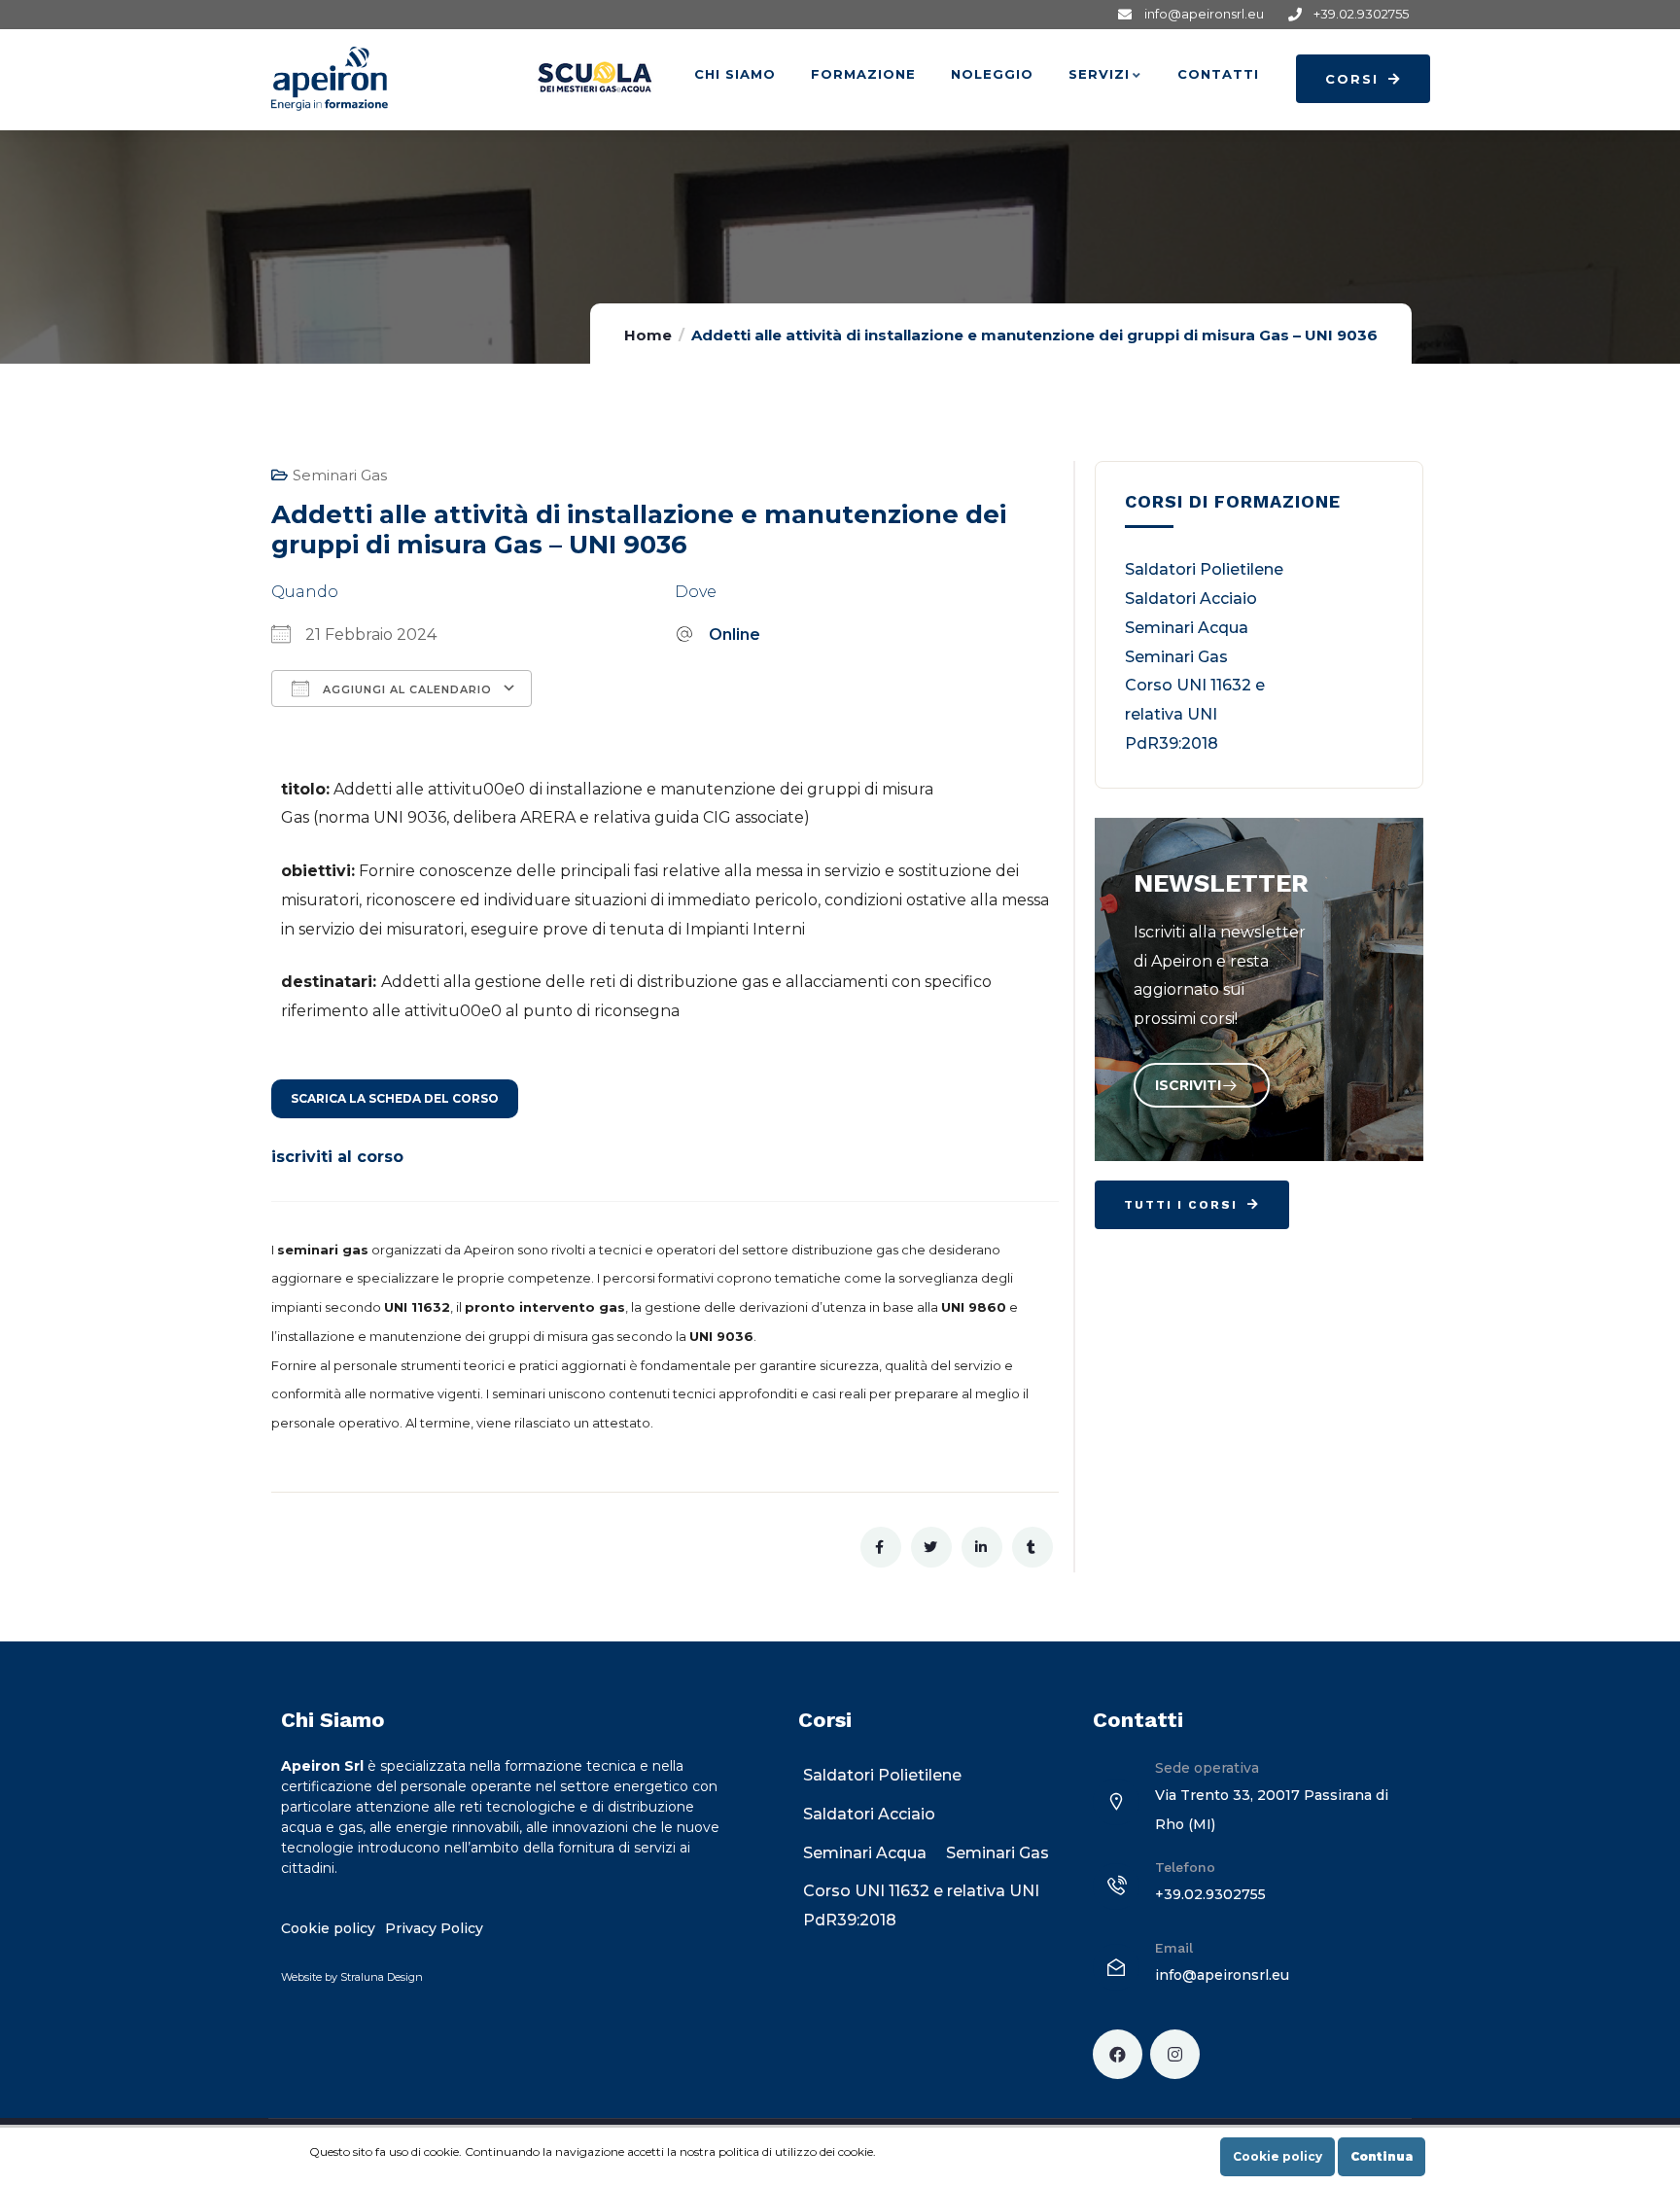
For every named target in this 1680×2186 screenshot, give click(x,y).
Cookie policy (1277, 2156)
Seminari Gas (340, 475)
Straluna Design (382, 1977)
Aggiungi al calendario (405, 689)
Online (735, 635)
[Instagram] (1175, 2054)
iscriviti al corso (337, 1157)
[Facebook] (1118, 2054)
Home (648, 335)
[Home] (330, 79)
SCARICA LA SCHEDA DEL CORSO (395, 1098)
